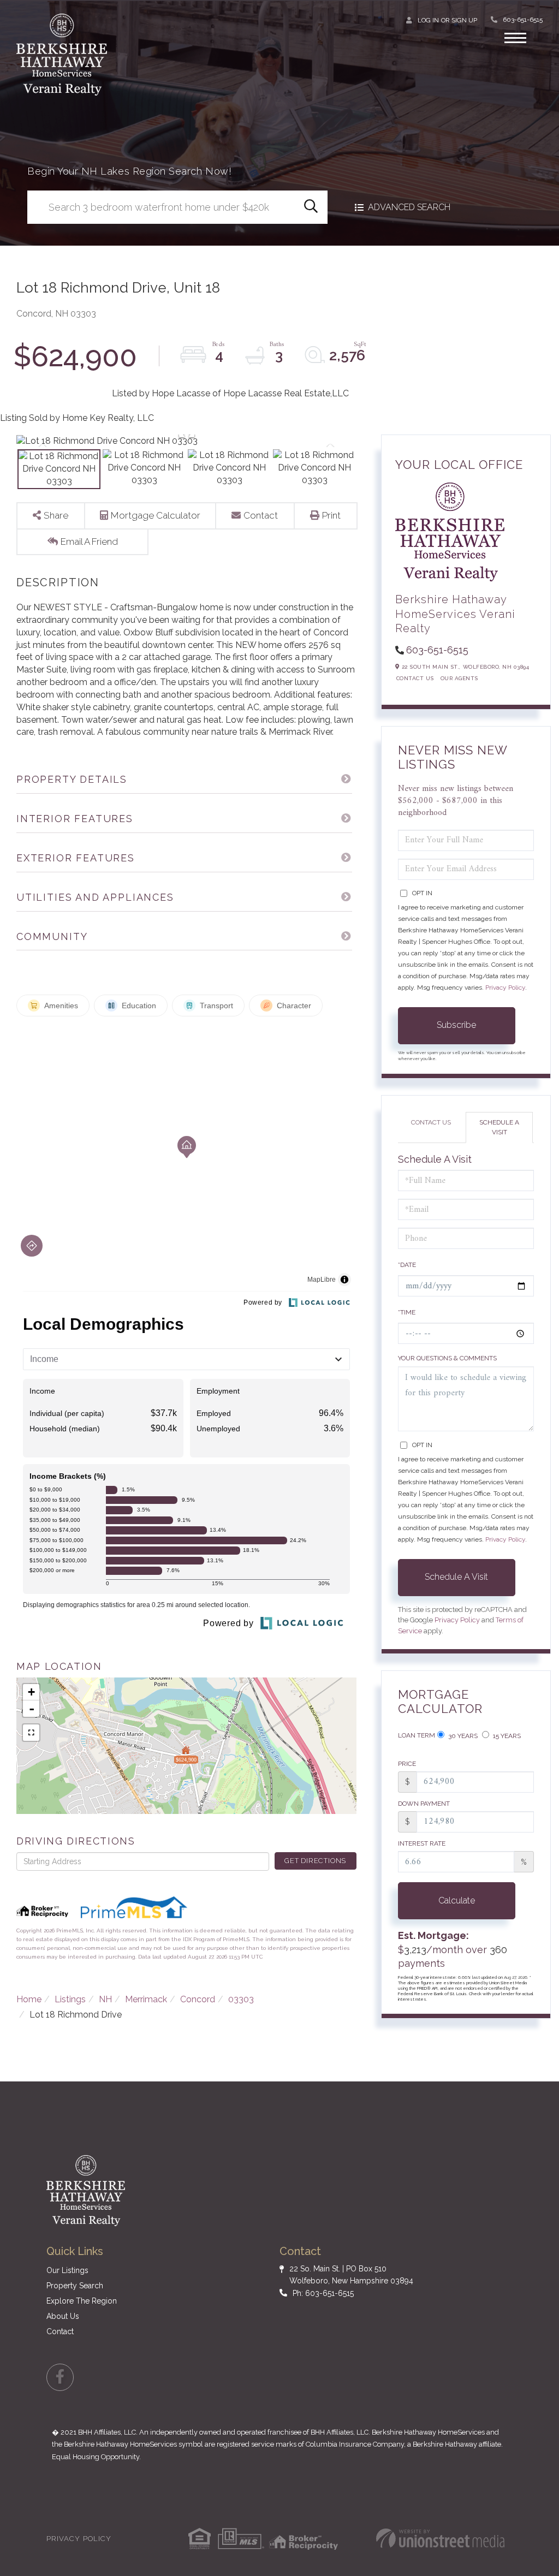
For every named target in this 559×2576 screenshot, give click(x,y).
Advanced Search (409, 207)
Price (407, 1764)
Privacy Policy (505, 987)
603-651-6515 (523, 20)
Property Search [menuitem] (75, 2286)
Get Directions (315, 1861)
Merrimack (146, 1999)
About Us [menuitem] (63, 2316)
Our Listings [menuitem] (67, 2270)
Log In (428, 20)
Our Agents (459, 678)
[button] (311, 207)
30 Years (462, 1736)
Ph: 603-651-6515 (323, 2293)
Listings (70, 1999)
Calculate (457, 1900)
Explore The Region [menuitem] (82, 2301)
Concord (198, 1999)
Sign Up (464, 20)
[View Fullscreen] (31, 1733)
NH (105, 1999)
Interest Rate (422, 1843)
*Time (407, 1312)
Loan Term (417, 1735)
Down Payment (424, 1804)
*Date (407, 1265)
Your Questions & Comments (447, 1358)
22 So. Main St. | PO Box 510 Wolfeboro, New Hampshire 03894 (351, 2275)
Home (29, 1999)
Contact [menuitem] (60, 2331)
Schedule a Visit (499, 1127)
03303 (241, 1999)
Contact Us (415, 678)
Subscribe (456, 1025)
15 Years (506, 1736)
